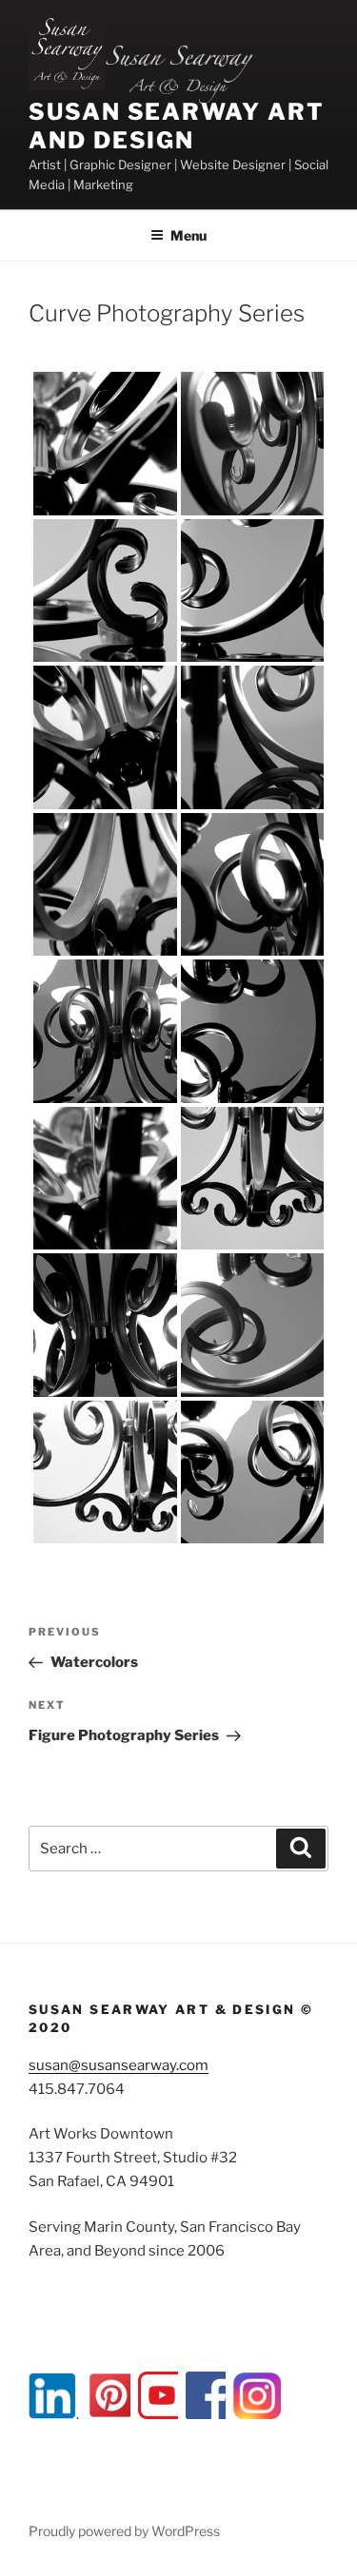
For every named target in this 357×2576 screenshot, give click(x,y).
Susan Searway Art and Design (177, 126)
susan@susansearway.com (119, 2065)
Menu (188, 235)
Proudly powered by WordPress (124, 2531)
